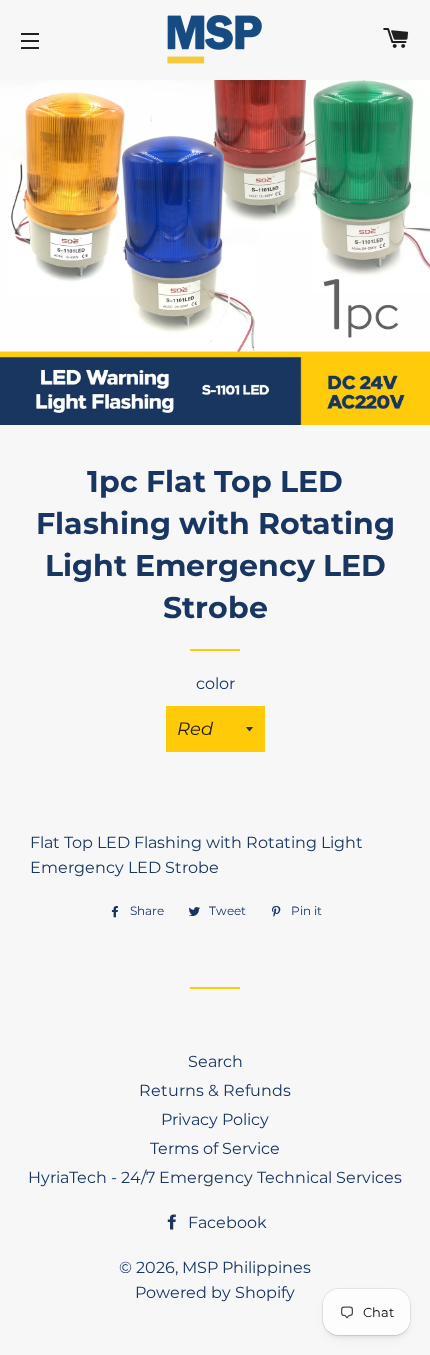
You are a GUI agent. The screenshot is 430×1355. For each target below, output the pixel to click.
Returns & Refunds (215, 1090)
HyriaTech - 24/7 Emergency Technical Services (215, 1177)
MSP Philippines (246, 1267)
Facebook (225, 1222)
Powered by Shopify (215, 1292)
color (215, 683)
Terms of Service (215, 1148)
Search (215, 1061)
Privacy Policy (215, 1119)
